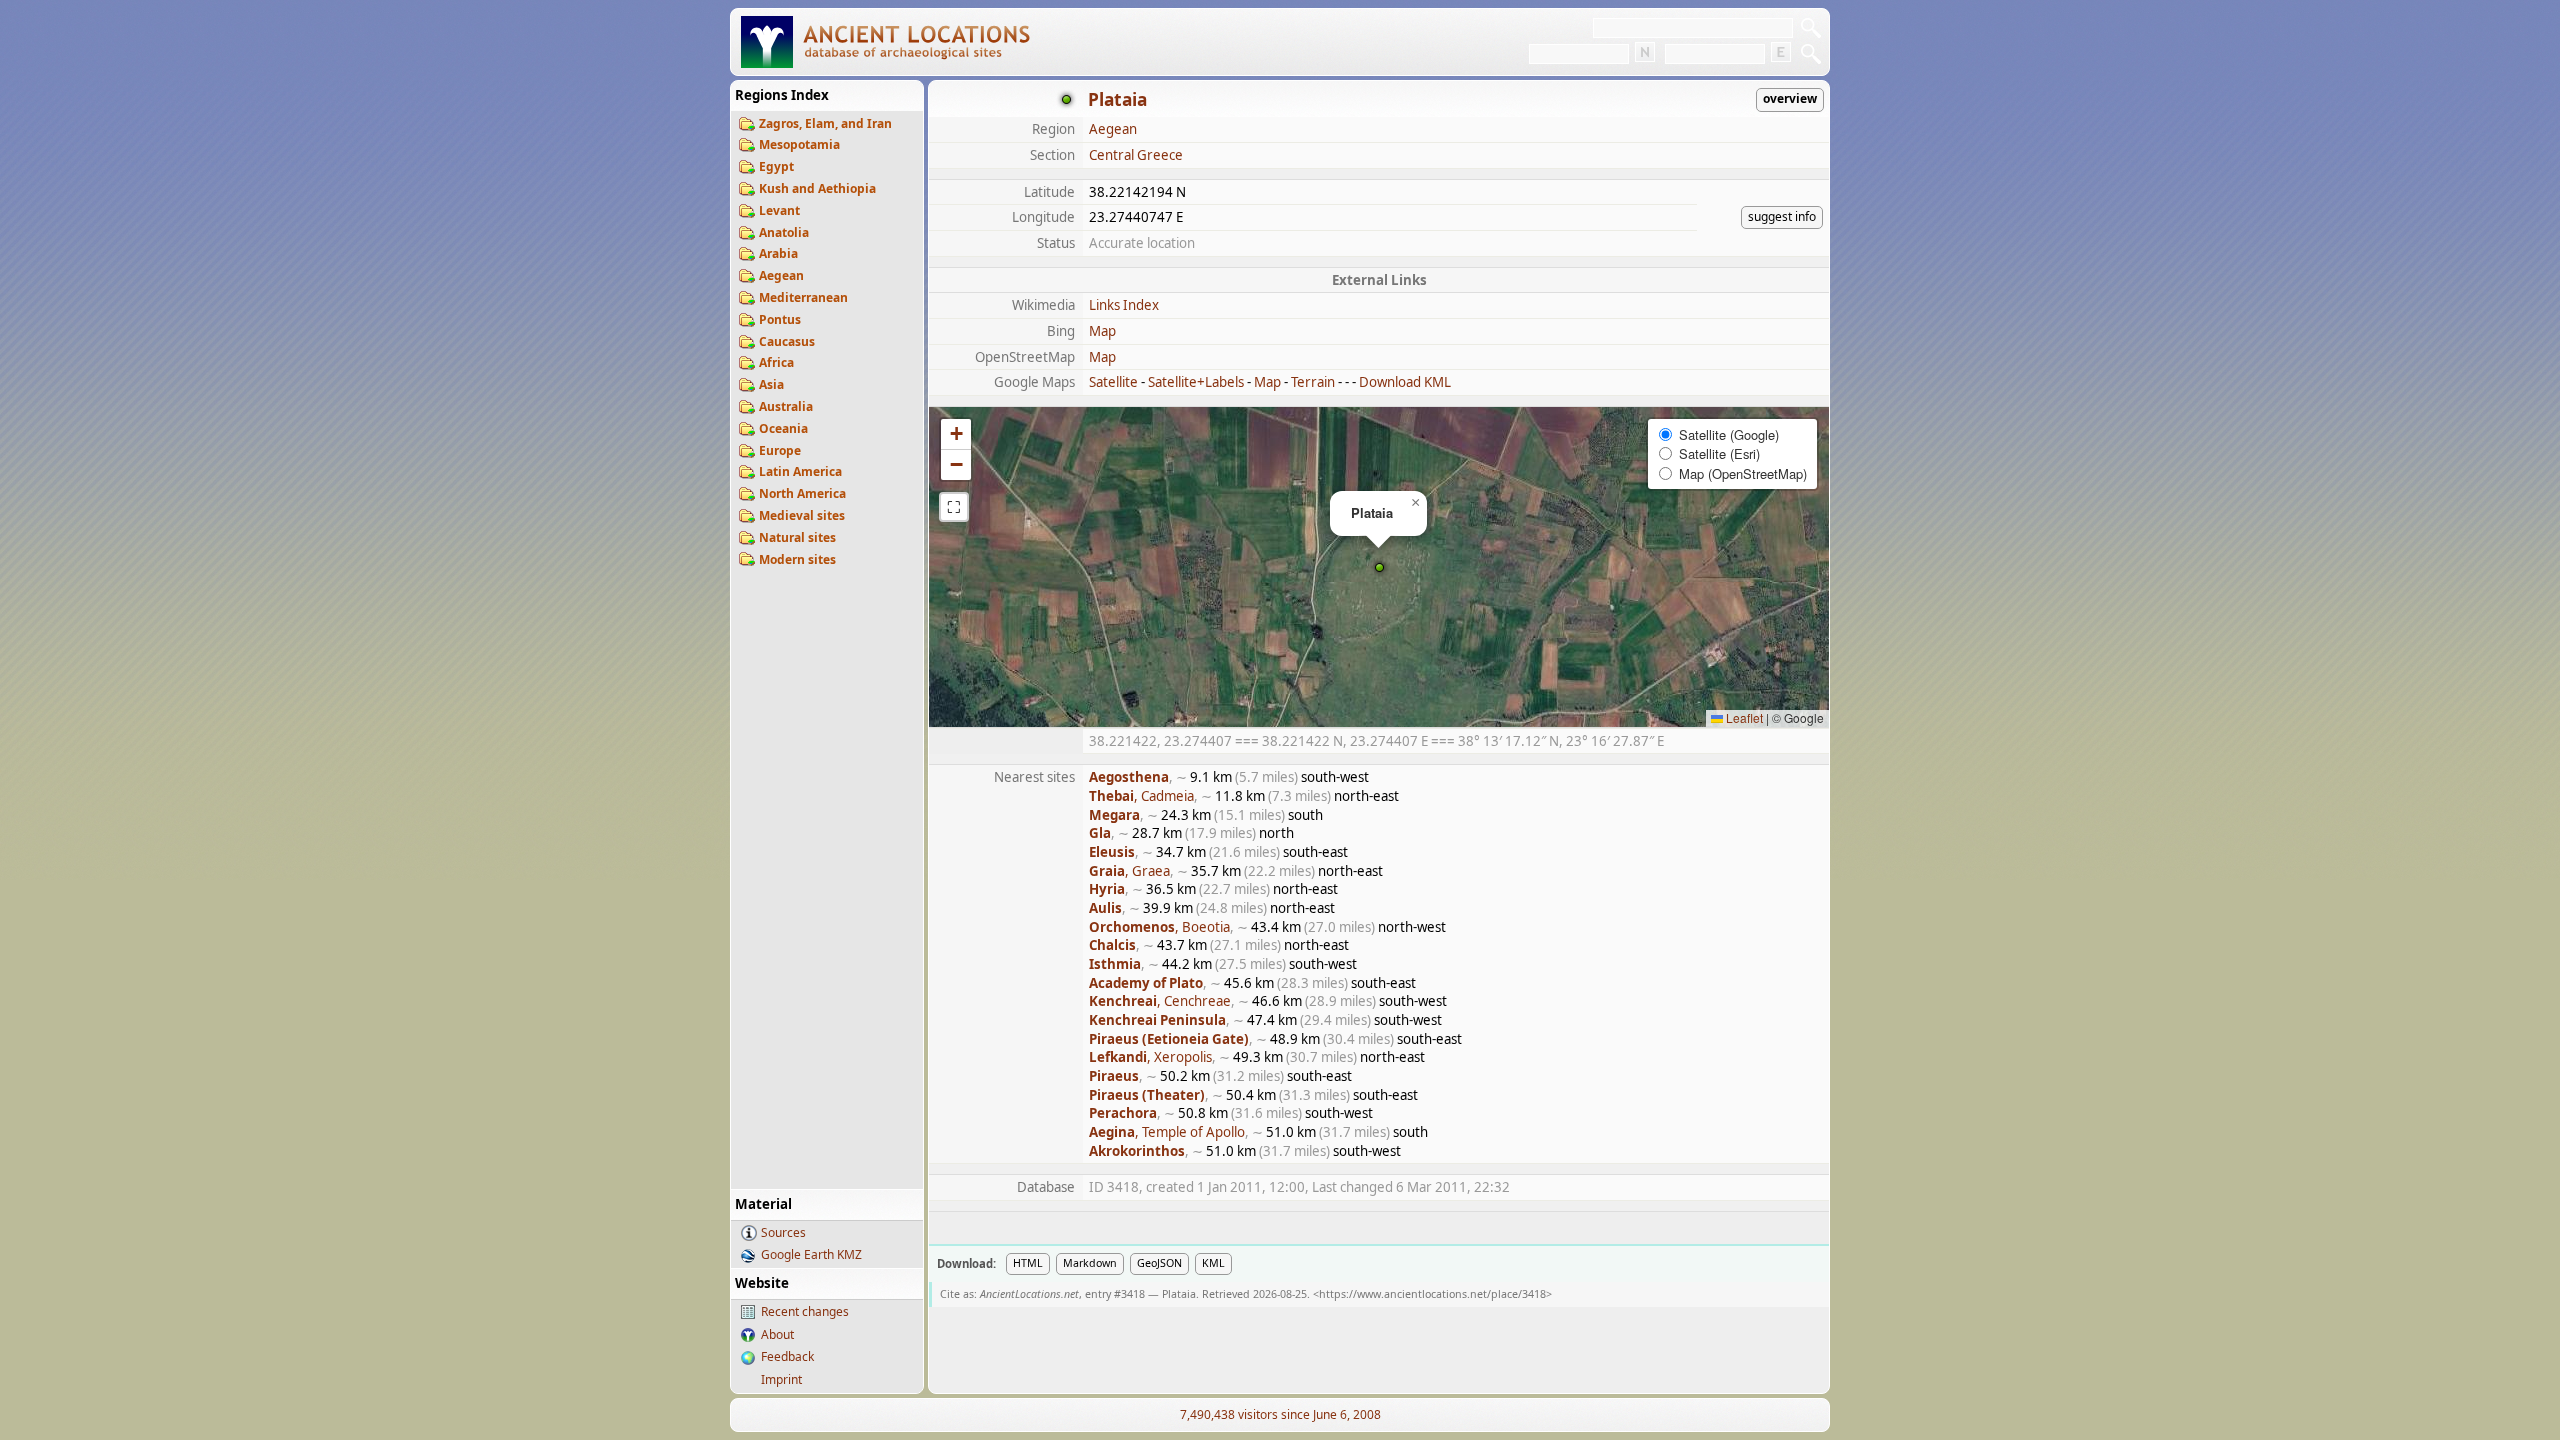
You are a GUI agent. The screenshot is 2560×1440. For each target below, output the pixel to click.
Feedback (787, 1356)
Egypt (776, 166)
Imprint (781, 1379)
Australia (786, 406)
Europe (780, 450)
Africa (776, 362)
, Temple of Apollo (1167, 1132)
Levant (779, 210)
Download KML (1405, 382)
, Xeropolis (1150, 1057)
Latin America (800, 471)
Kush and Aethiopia (817, 188)
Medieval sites (802, 515)
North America (802, 493)
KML (1213, 1263)
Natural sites (797, 537)
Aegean (781, 275)
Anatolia (784, 232)
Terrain (1313, 382)
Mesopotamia (799, 144)
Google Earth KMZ (811, 1254)
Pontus (780, 319)
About (777, 1334)
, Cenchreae (1160, 1001)
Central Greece (1136, 155)
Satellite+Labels (1196, 382)
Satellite (1113, 382)
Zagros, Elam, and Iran (825, 123)
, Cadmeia (1141, 796)
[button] (1379, 567)
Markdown (1090, 1263)
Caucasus (787, 341)
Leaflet (1743, 717)
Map (1102, 331)
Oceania (783, 428)
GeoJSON (1159, 1263)
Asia (771, 384)
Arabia (778, 253)
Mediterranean (803, 297)
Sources (783, 1232)
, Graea (1129, 871)
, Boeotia (1159, 927)
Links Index (1124, 305)
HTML (1028, 1263)
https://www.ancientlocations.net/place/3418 (1432, 1294)
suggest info (1782, 216)
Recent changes (805, 1311)
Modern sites (797, 559)
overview (1790, 98)
